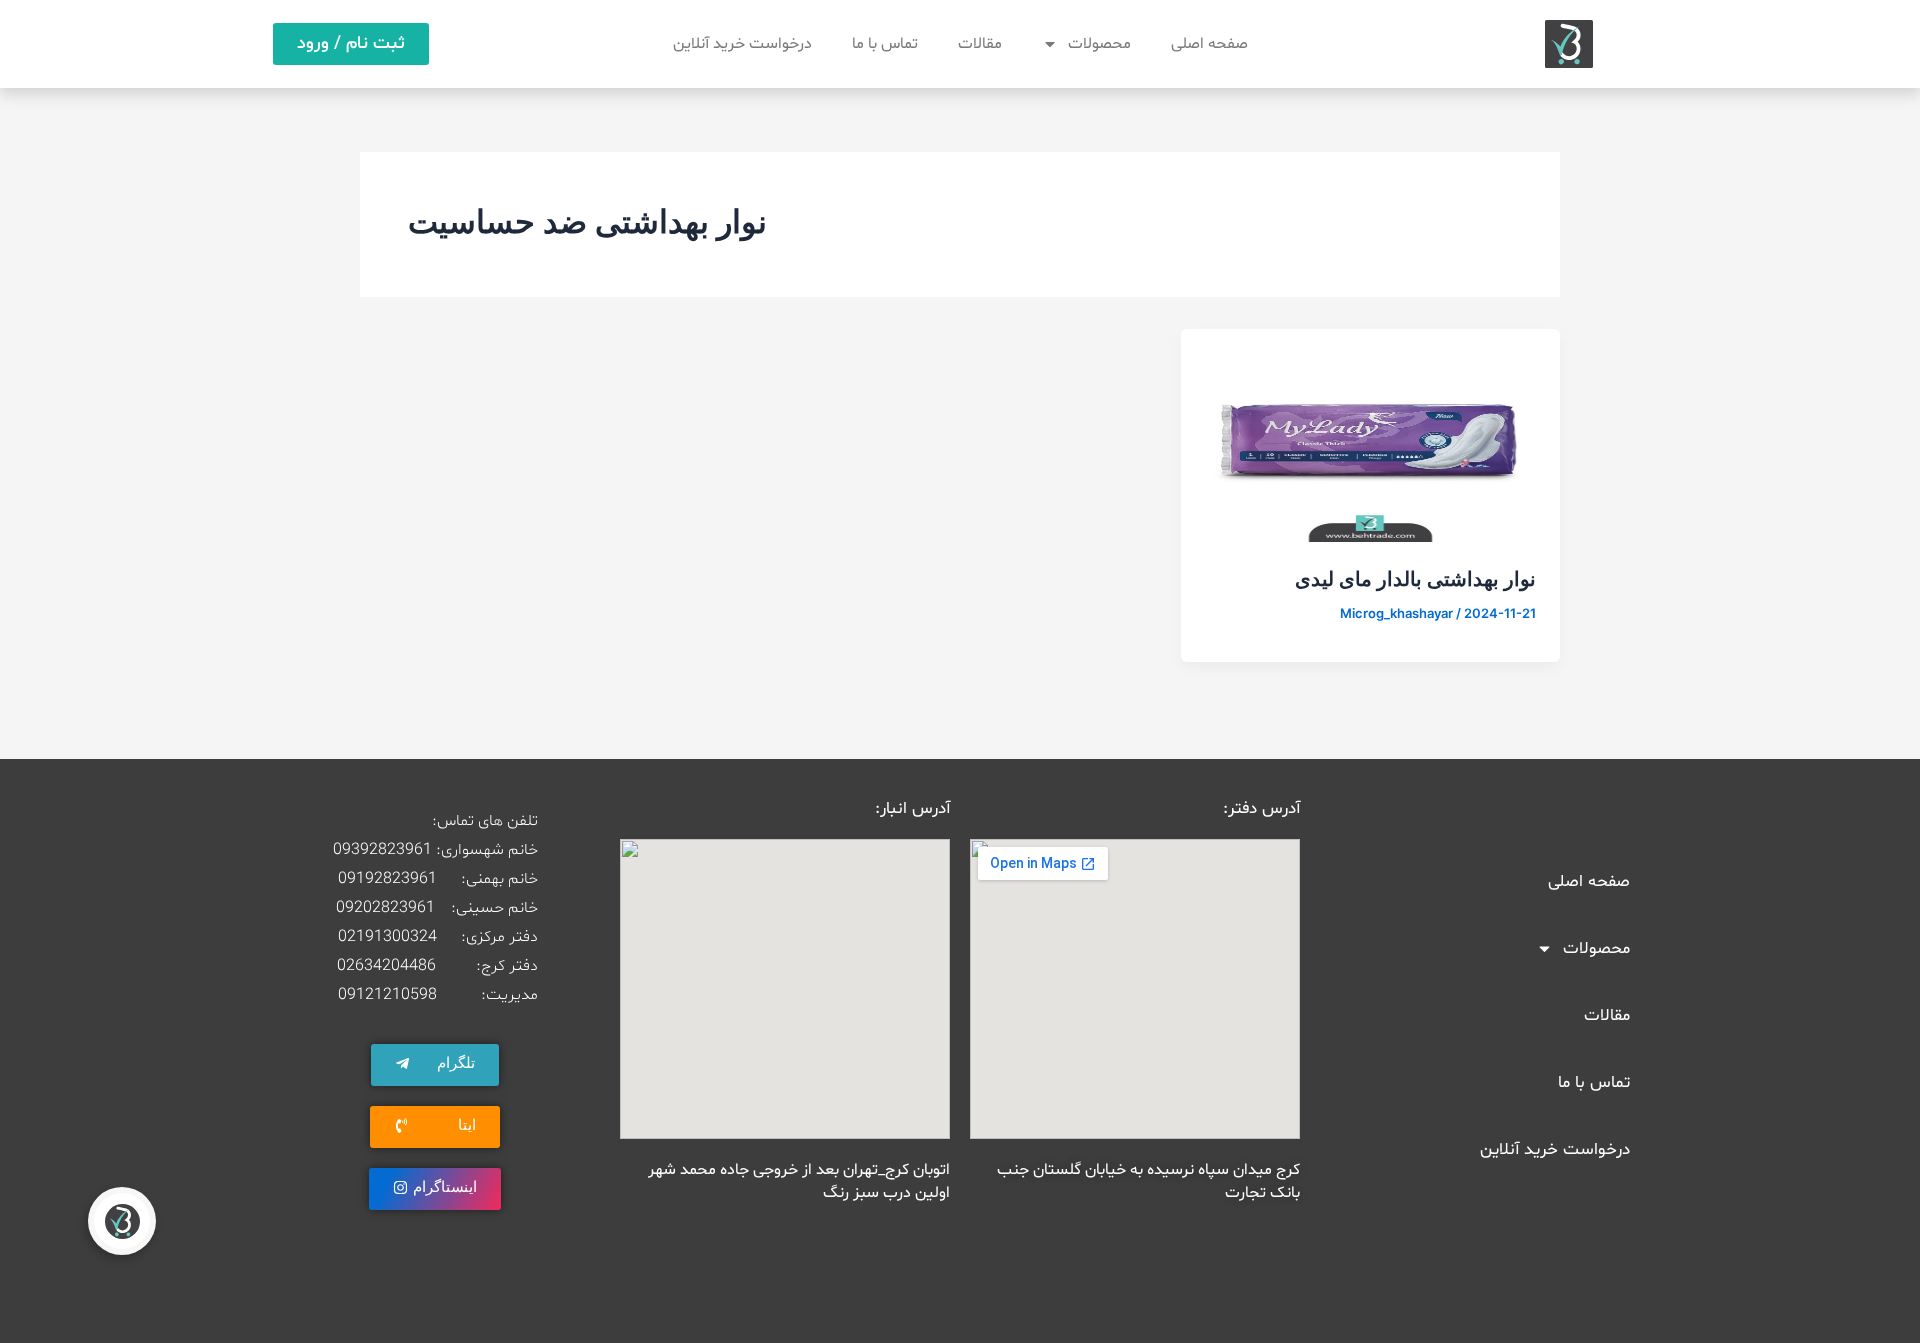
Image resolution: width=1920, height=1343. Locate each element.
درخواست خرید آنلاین (742, 44)
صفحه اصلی (1209, 44)
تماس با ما (885, 44)
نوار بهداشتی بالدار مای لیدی (1415, 579)
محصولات (1099, 44)
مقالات (980, 44)
